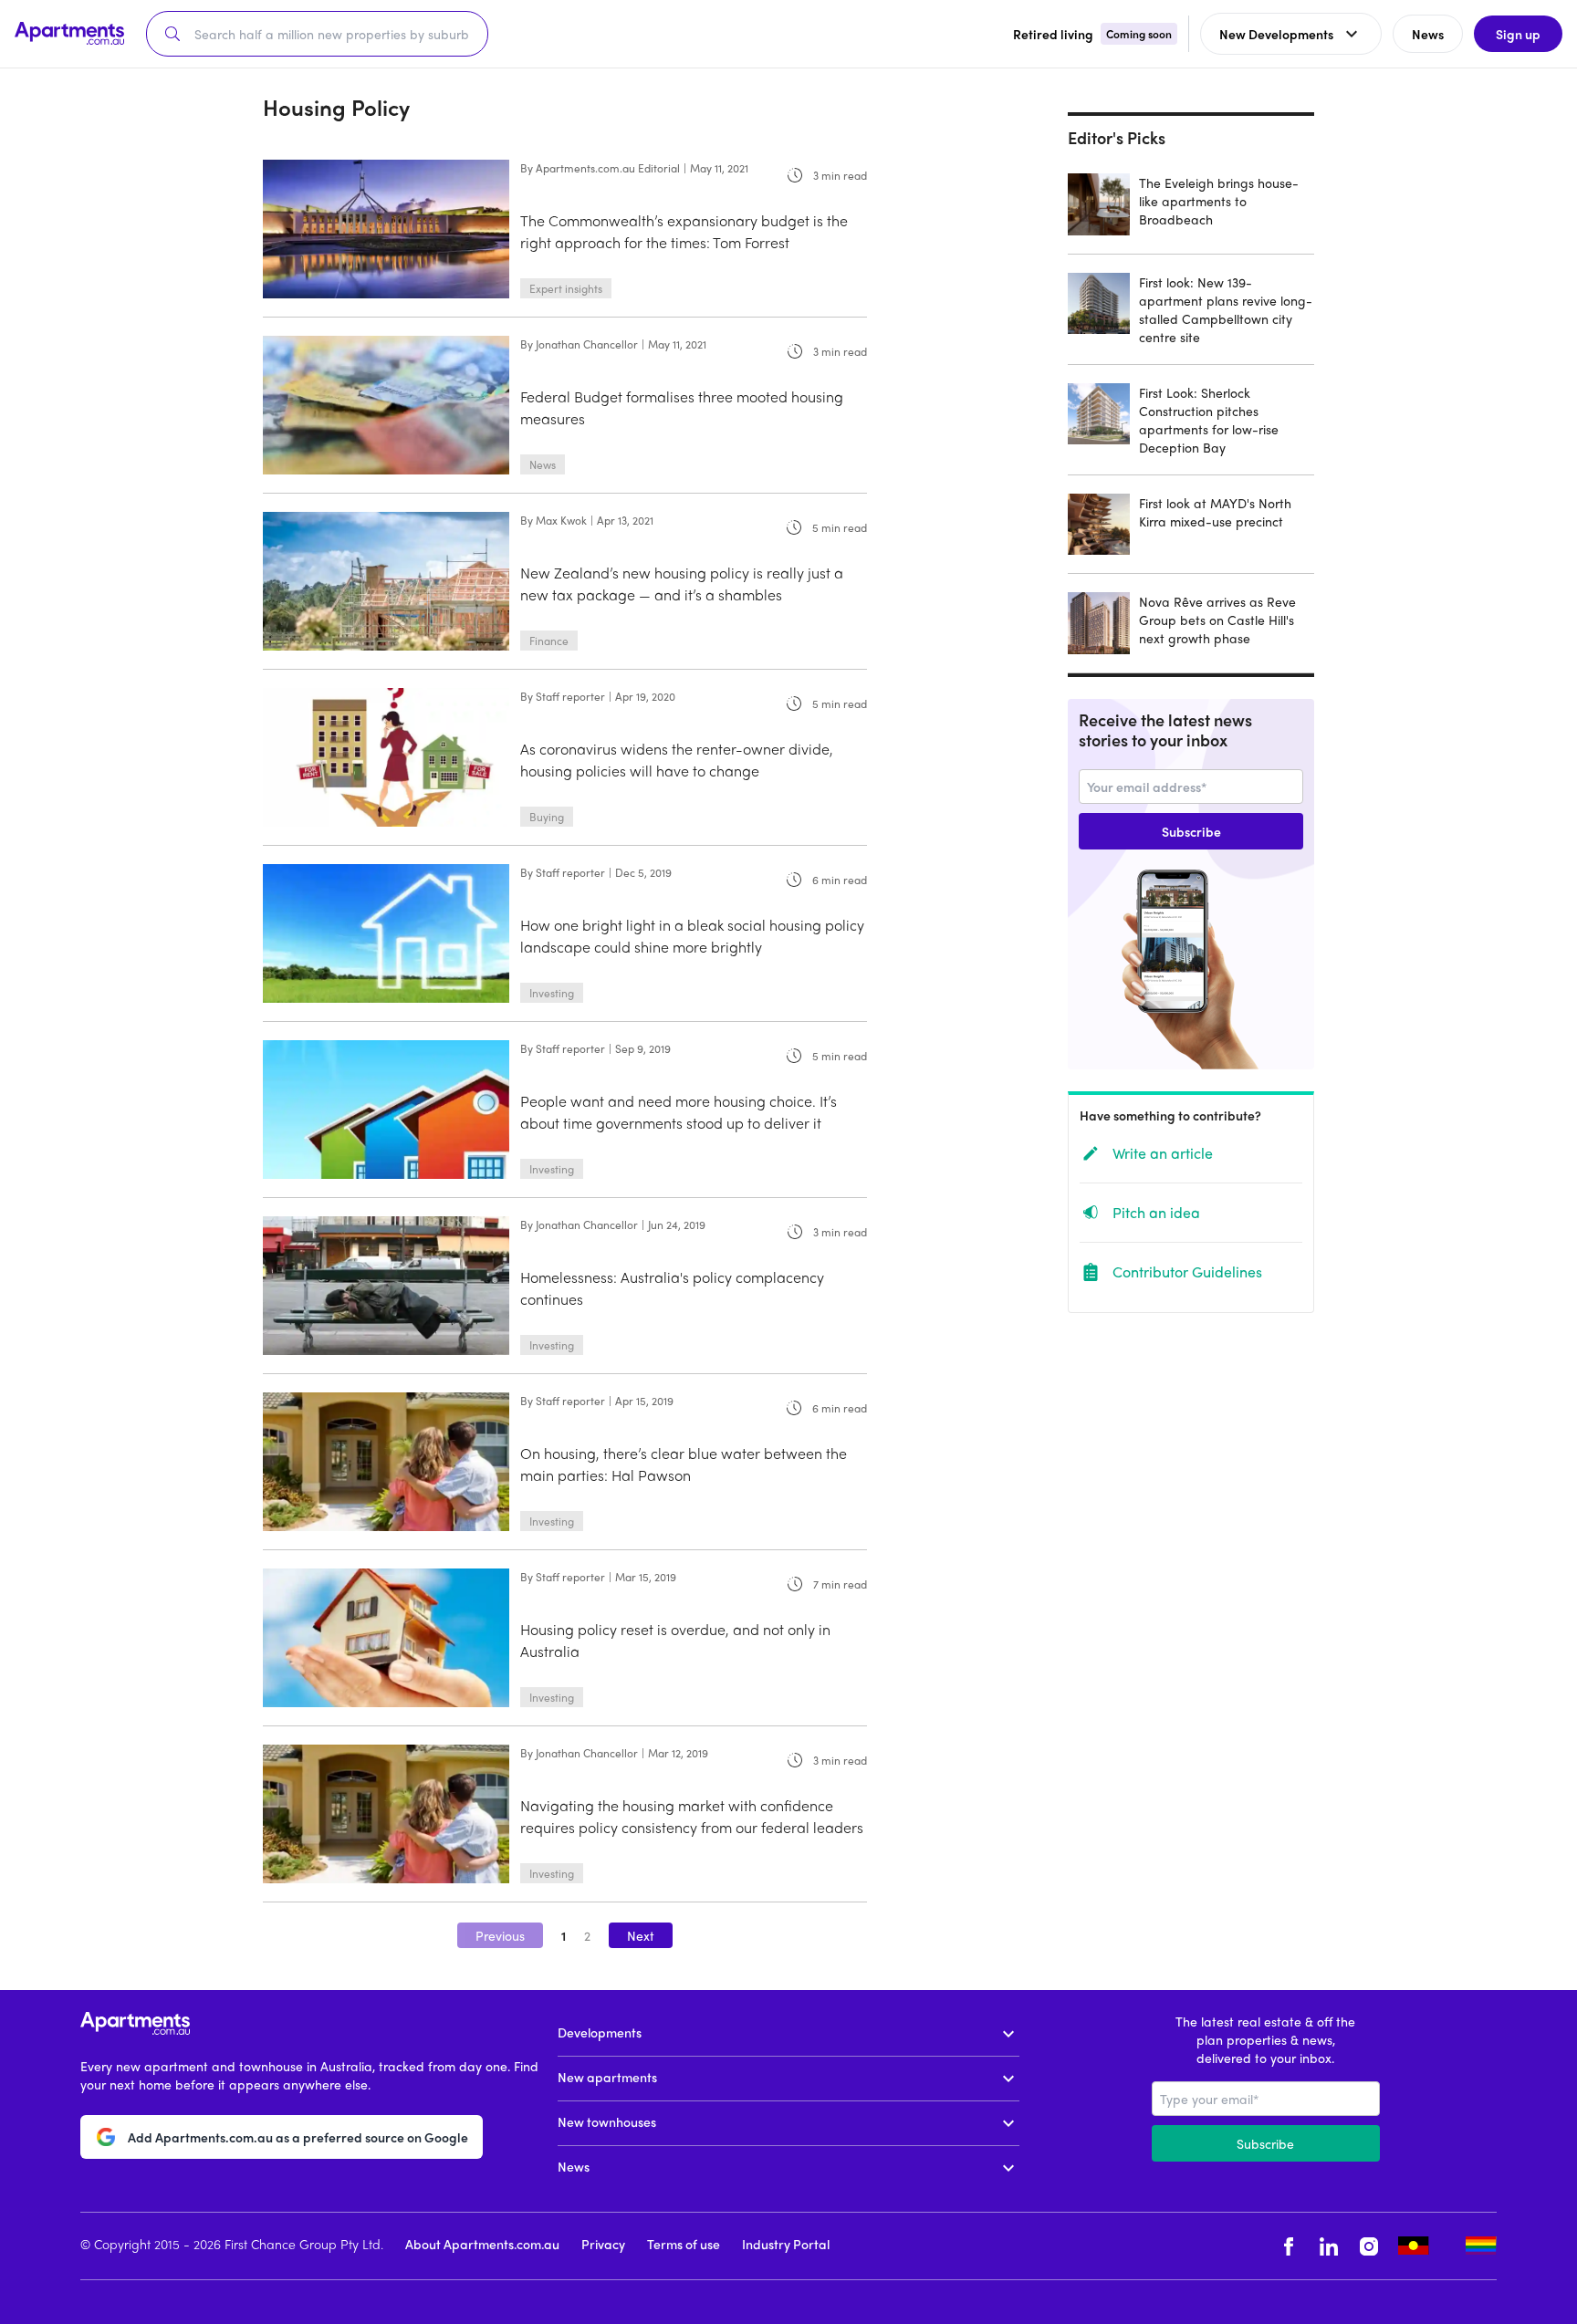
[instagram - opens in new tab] (1369, 2246)
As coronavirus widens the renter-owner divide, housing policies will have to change (677, 760)
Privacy (603, 2244)
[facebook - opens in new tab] (1289, 2246)
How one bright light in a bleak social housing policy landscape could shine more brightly (692, 936)
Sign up (1518, 34)
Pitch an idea (1156, 1212)
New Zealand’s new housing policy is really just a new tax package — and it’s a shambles (682, 584)
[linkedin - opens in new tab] (1329, 2246)
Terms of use (684, 2244)
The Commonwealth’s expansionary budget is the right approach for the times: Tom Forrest (684, 231)
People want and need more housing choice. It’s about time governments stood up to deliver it (679, 1112)
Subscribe (1191, 831)
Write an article (1163, 1153)
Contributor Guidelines (1187, 1271)
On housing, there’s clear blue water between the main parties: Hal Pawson (684, 1464)
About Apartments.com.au (482, 2244)
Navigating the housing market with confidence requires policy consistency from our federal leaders (692, 1816)
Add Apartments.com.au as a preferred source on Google (298, 2137)
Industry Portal (786, 2244)
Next (641, 1935)
